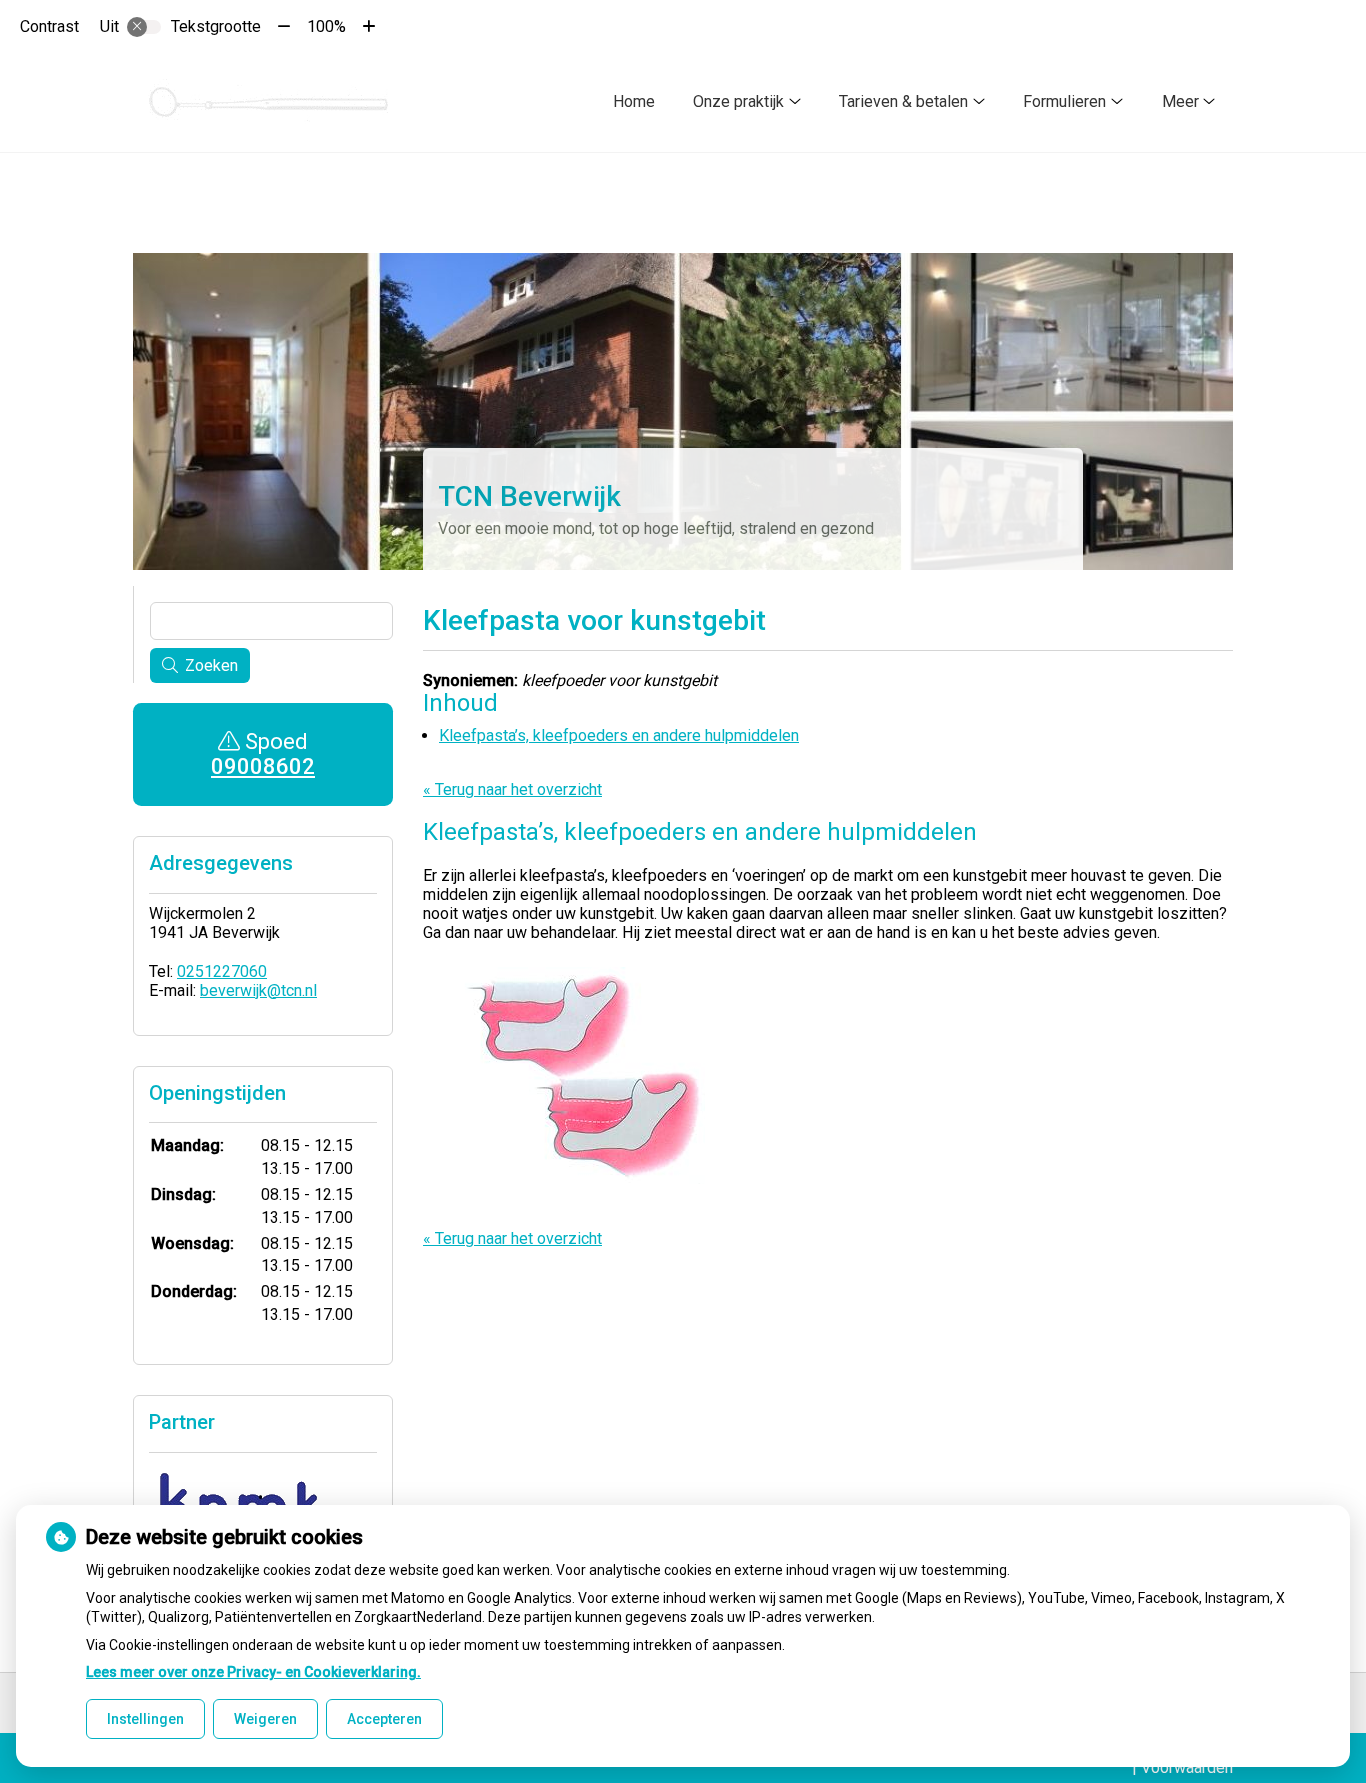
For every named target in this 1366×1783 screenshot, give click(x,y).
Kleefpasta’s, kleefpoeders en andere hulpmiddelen (619, 735)
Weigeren (265, 1719)
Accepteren (384, 1719)
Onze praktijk (738, 101)
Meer (1180, 101)
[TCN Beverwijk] (270, 101)
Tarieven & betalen (903, 101)
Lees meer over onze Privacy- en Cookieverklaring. (253, 1672)
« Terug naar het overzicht (512, 789)
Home (634, 101)
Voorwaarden (1187, 1767)
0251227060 (222, 971)
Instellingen (145, 1719)
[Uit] (144, 27)
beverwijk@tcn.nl (258, 990)
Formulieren (1064, 101)
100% (326, 26)
